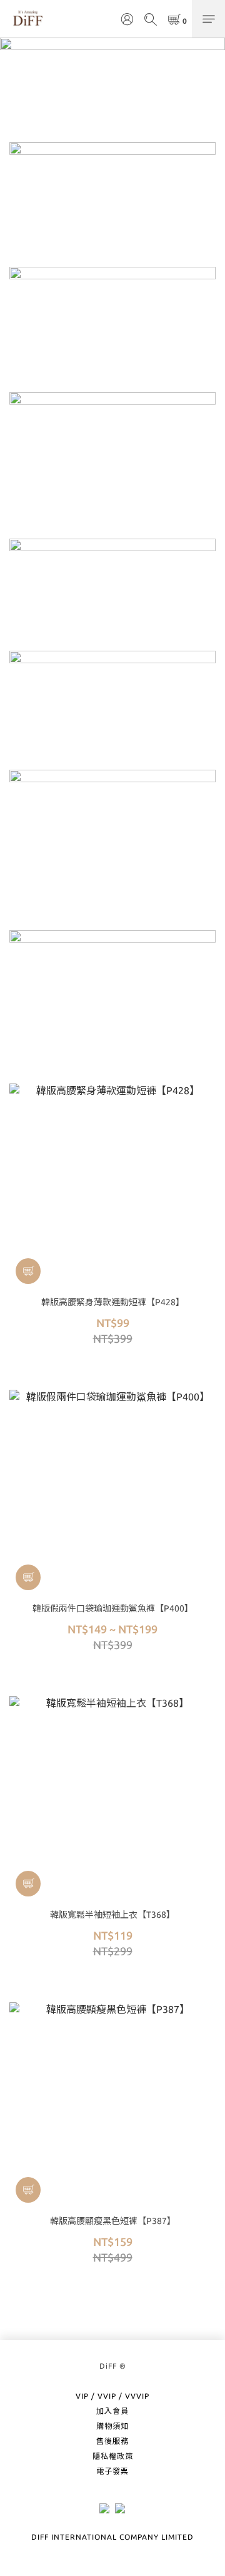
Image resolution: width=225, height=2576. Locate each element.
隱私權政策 (113, 2456)
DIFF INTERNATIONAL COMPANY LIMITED (112, 2537)
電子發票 (112, 2471)
